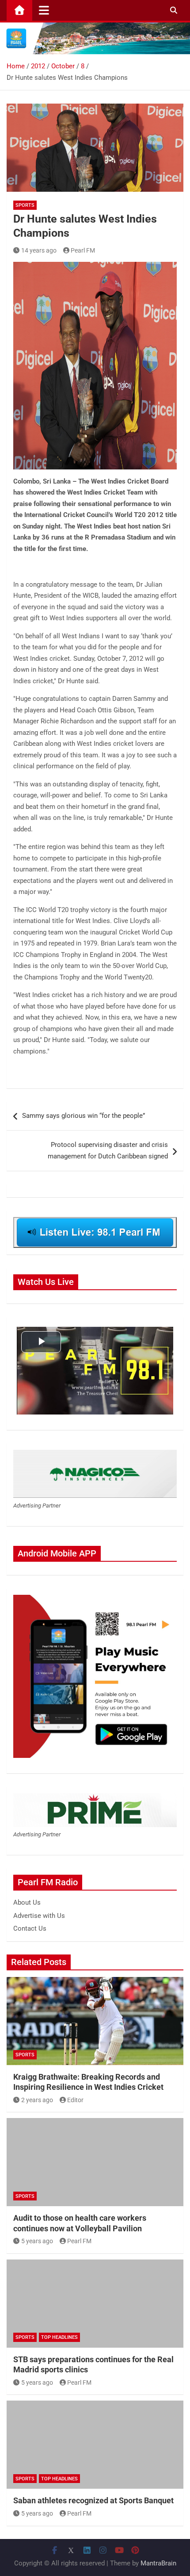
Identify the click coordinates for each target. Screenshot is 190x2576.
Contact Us (30, 1928)
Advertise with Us (39, 1916)
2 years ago (37, 2100)
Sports (25, 205)
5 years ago (37, 2241)
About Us (27, 1902)
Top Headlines (59, 2337)
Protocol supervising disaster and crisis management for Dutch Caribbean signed (108, 1150)
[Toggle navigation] (44, 10)
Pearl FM (83, 250)
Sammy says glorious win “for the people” (84, 1116)
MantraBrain (158, 2563)
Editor (75, 2100)
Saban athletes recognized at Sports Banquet (93, 2500)
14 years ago (39, 250)
